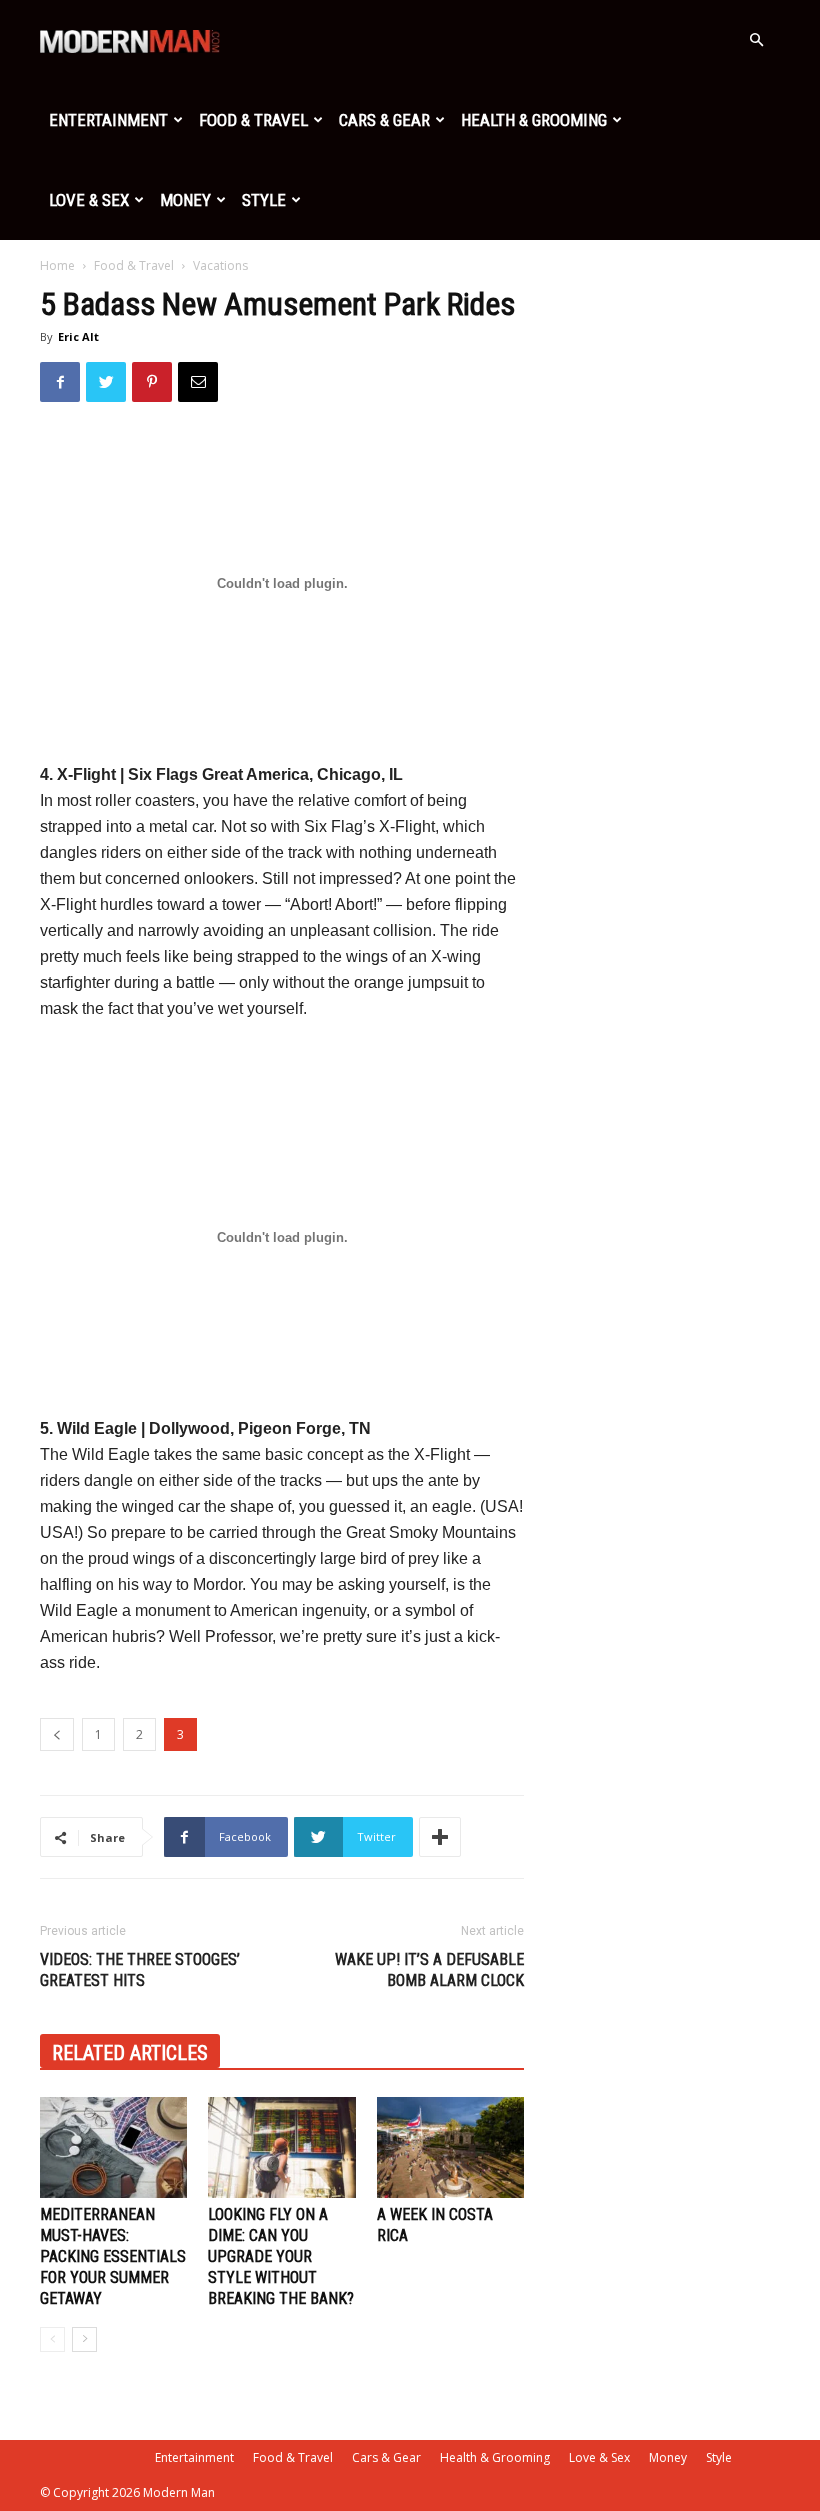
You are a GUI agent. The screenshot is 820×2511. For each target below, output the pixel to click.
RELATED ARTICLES (130, 2053)
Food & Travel (253, 120)
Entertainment (108, 120)
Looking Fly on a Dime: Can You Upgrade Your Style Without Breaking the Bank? (281, 2256)
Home (57, 265)
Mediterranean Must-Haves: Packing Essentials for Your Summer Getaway (113, 2256)
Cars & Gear (384, 120)
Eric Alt (78, 336)
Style (264, 200)
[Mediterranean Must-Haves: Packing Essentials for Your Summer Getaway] (113, 2147)
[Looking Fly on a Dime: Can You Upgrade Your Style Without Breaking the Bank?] (281, 2147)
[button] (756, 40)
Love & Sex (89, 200)
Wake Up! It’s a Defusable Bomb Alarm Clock (429, 1970)
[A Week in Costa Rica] (450, 2147)
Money (185, 200)
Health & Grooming (534, 120)
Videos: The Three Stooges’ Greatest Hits (140, 1970)
